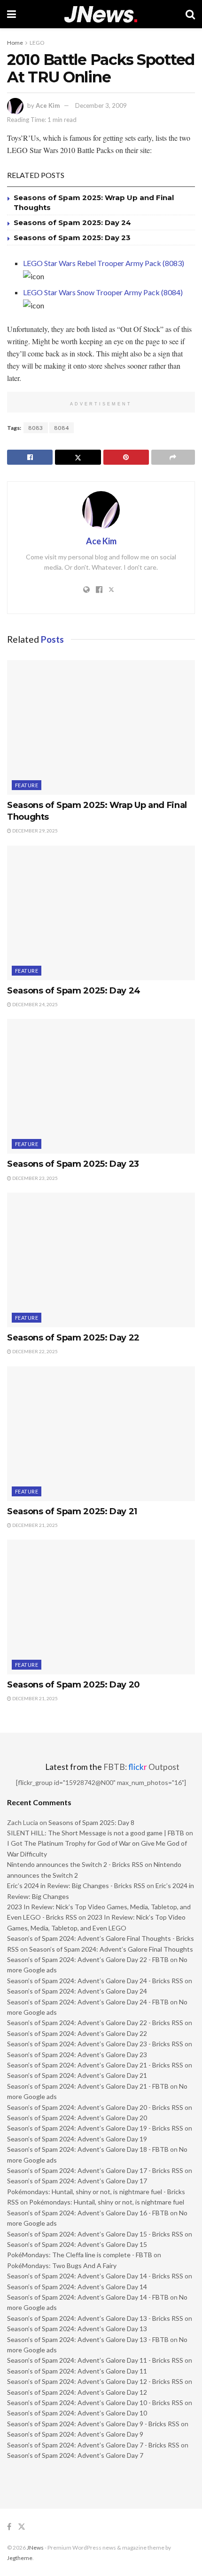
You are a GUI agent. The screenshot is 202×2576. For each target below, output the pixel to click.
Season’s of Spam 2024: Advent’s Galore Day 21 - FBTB (88, 2086)
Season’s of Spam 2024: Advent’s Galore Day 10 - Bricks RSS (95, 2402)
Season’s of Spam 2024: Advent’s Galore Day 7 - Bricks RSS (93, 2445)
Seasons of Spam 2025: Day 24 (72, 222)
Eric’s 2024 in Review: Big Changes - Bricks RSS (76, 1886)
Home (15, 43)
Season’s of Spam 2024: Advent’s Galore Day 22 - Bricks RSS (95, 2023)
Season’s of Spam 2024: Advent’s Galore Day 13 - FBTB (88, 2339)
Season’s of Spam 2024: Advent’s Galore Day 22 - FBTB (88, 1959)
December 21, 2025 (35, 1525)
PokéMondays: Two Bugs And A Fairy (62, 2265)
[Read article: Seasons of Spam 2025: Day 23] (101, 1086)
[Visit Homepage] (101, 14)
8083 (36, 428)
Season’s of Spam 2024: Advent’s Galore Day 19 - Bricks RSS (95, 2128)
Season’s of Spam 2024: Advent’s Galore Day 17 (77, 2181)
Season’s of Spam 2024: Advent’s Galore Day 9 (75, 2434)
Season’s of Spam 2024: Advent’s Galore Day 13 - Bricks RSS (95, 2318)
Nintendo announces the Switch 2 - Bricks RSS (75, 1864)
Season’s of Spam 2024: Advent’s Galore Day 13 (77, 2329)
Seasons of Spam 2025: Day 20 (74, 1685)
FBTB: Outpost (141, 1767)
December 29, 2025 (35, 831)
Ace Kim (48, 105)
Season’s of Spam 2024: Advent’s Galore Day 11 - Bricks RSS (95, 2360)
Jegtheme (20, 2558)
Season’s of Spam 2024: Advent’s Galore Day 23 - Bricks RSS (95, 2044)
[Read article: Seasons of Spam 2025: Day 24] (101, 913)
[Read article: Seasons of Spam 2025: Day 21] (101, 1434)
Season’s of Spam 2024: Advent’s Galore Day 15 (77, 2244)
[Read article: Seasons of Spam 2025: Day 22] (101, 1260)
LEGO (37, 43)
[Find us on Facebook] (9, 2527)
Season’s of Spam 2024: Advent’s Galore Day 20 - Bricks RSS (95, 2107)
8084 (62, 428)
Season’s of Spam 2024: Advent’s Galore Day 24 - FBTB (88, 2002)
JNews (35, 2548)
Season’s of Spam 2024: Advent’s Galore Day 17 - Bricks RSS (95, 2170)
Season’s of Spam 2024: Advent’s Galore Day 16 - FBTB (88, 2213)
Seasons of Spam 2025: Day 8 (91, 1822)
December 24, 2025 (35, 1004)
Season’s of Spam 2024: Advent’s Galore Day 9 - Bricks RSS (93, 2424)
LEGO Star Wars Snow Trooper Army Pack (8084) (103, 292)
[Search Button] (190, 14)
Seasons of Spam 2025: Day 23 (72, 238)
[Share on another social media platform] (173, 457)
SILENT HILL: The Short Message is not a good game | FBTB (96, 1833)
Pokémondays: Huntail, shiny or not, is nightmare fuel (107, 2202)
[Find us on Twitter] (22, 2527)
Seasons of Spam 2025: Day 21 (72, 1511)
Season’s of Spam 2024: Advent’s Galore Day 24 (77, 1991)
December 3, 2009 (101, 105)
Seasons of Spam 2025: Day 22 (73, 1338)
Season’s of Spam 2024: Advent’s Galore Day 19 (77, 2139)
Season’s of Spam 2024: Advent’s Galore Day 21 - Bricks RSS (95, 2065)
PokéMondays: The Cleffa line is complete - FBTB (80, 2255)
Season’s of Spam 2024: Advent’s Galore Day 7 (75, 2455)
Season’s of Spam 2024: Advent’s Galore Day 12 (77, 2392)
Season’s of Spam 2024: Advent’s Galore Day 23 (77, 2055)
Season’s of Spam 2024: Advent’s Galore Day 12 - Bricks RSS (95, 2381)
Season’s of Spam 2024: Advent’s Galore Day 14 (77, 2287)
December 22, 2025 (35, 1351)
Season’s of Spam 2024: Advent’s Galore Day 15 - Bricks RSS (95, 2234)
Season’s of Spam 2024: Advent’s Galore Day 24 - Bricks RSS (95, 1981)
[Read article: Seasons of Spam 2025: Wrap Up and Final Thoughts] (101, 727)
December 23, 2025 (35, 1178)
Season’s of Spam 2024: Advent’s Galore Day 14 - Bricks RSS (95, 2276)
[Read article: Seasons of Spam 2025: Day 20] (101, 1607)
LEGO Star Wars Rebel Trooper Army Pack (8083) (104, 263)
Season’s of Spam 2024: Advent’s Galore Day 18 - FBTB (88, 2149)
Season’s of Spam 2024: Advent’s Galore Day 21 (77, 2075)
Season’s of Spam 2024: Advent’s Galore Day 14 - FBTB (88, 2297)
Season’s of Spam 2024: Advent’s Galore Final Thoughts (111, 1949)
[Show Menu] (12, 14)
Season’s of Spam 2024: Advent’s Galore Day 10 (77, 2413)
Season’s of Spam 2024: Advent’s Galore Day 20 (77, 2118)
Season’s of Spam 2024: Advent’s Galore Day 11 (77, 2371)
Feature (27, 785)
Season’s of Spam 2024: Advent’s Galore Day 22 (77, 2033)
